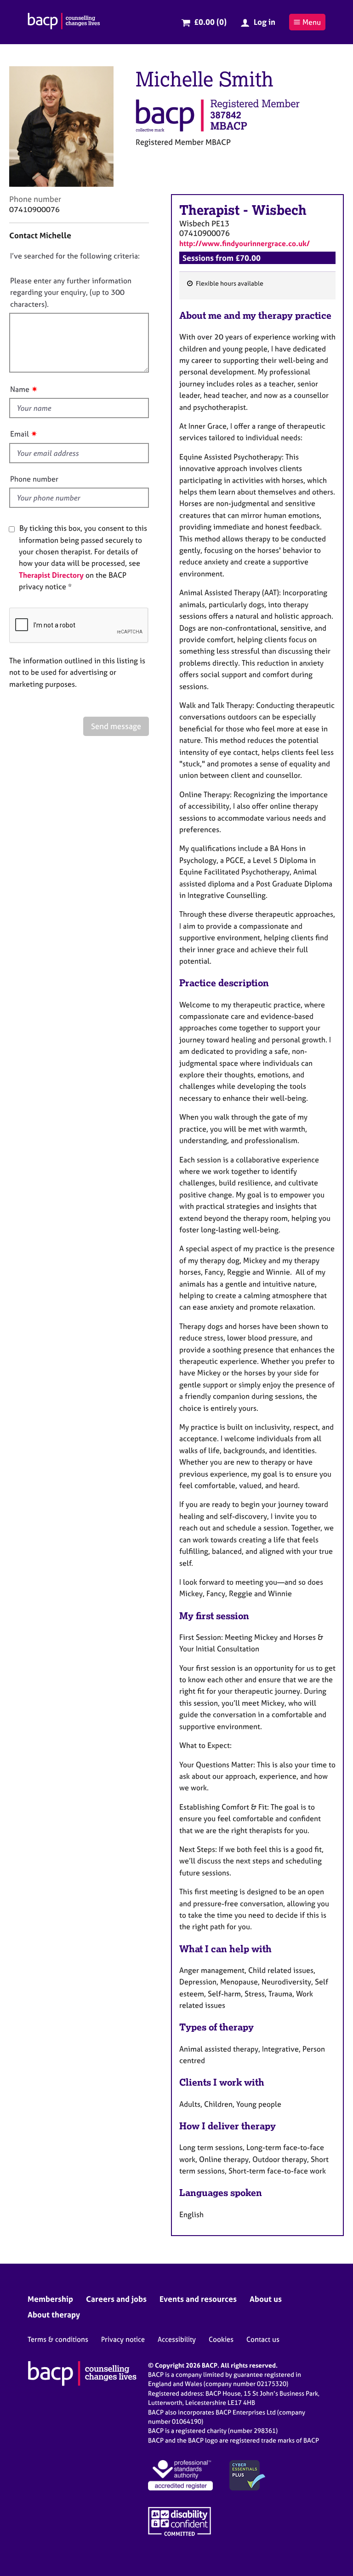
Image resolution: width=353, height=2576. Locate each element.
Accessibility (177, 2339)
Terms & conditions (58, 2339)
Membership (50, 2299)
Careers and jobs (116, 2299)
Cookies (221, 2339)
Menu (312, 22)
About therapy (54, 2314)
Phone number (34, 479)
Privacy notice (123, 2339)
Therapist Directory (51, 575)
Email (20, 434)
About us (266, 2299)
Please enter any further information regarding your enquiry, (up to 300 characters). (71, 292)
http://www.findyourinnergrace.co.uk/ (245, 243)
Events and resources (198, 2299)
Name (20, 389)
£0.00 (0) (210, 22)
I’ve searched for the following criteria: (75, 256)
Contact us (263, 2339)
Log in (265, 22)
